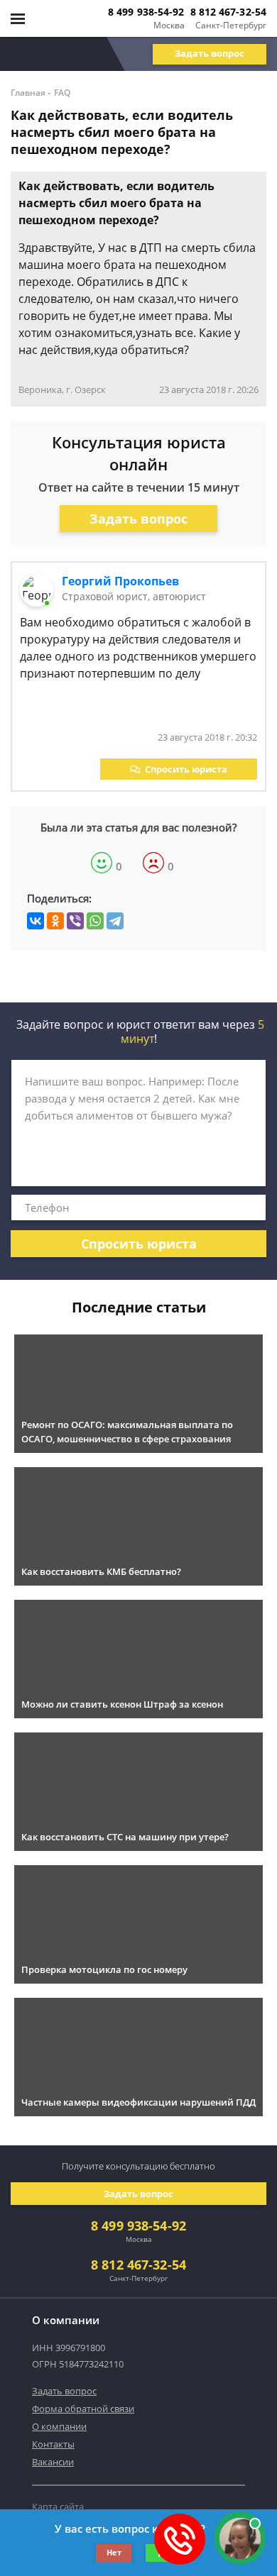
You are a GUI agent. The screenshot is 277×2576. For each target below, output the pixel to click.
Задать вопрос (210, 53)
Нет (114, 2552)
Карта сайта (58, 2506)
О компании (59, 2426)
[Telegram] (115, 921)
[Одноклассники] (55, 921)
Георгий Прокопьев (120, 581)
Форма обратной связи (83, 2409)
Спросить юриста (186, 769)
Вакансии (53, 2462)
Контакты (53, 2444)
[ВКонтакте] (36, 921)
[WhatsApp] (95, 921)
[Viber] (75, 921)
